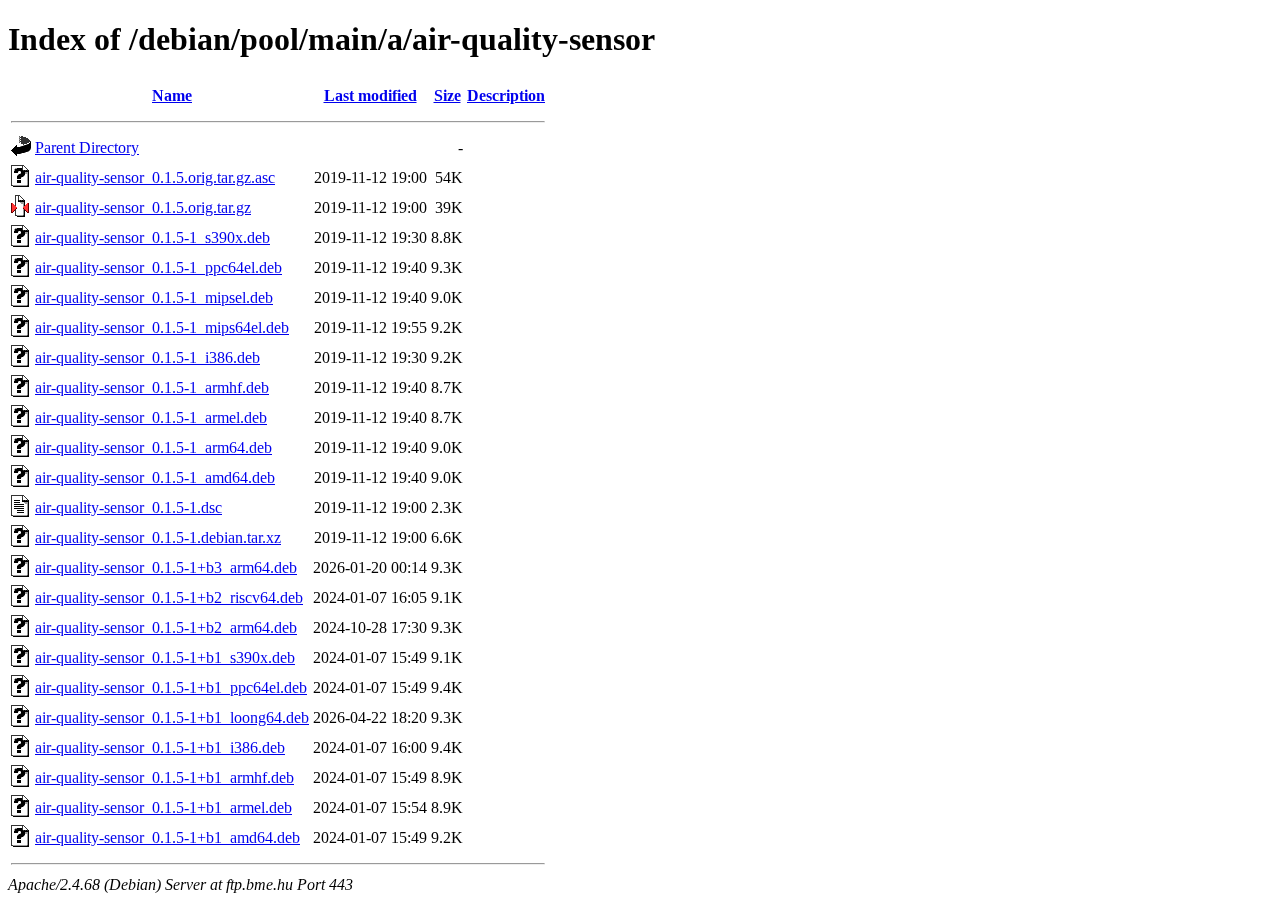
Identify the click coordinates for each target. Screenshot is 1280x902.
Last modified (370, 95)
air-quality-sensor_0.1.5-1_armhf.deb (152, 387)
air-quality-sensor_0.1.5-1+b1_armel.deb (163, 807)
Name (172, 95)
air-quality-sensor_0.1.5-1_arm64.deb (153, 447)
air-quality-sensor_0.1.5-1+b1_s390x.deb (165, 657)
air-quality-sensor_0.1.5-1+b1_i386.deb (160, 747)
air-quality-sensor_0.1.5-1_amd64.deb (155, 477)
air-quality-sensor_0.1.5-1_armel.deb (151, 417)
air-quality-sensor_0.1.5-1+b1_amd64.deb (167, 837)
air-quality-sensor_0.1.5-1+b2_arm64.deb (166, 627)
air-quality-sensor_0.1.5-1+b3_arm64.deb (166, 567)
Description (506, 95)
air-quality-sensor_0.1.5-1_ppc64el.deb (158, 267)
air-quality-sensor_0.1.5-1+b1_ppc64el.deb (171, 687)
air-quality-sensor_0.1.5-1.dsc (128, 507)
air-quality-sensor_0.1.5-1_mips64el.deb (162, 327)
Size (447, 95)
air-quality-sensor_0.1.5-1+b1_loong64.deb (172, 717)
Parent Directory (87, 147)
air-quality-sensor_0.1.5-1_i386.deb (147, 357)
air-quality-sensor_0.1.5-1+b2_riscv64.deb (169, 597)
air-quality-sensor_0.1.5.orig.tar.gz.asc (155, 177)
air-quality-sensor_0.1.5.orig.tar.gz (143, 207)
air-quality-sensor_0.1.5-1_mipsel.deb (154, 297)
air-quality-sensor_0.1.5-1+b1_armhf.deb (164, 777)
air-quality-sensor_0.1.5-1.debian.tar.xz (158, 537)
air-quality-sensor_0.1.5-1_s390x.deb (152, 237)
